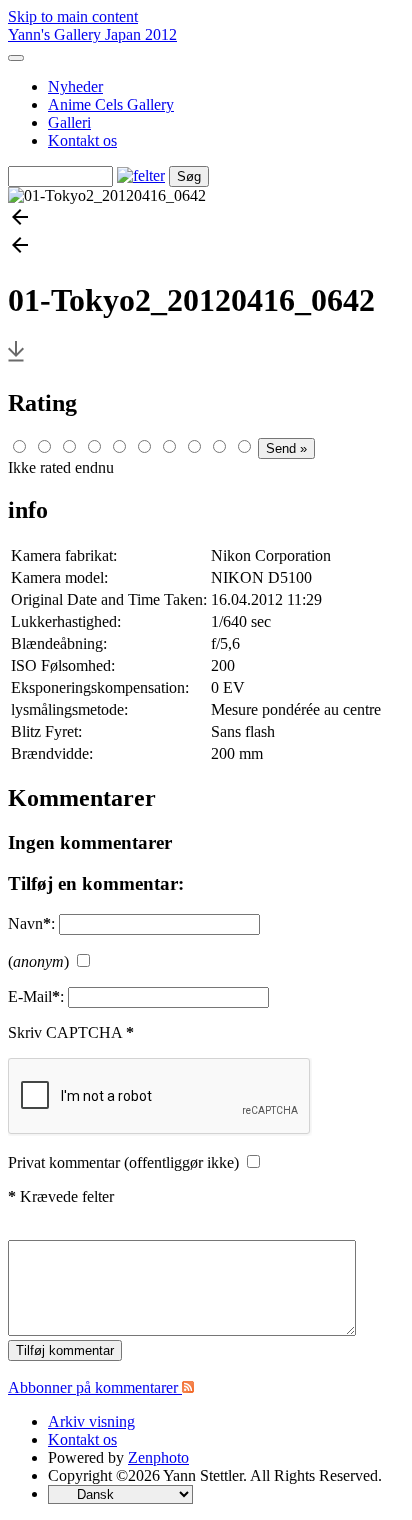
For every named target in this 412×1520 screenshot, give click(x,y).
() (38, 961)
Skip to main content (73, 16)
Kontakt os (82, 140)
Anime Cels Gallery (111, 104)
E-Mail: (36, 996)
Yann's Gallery (56, 34)
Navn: (31, 923)
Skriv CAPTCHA (71, 1032)
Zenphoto (158, 1457)
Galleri (69, 122)
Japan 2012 (141, 34)
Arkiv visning (91, 1421)
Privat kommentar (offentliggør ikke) (123, 1162)
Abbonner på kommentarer (95, 1387)
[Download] (16, 360)
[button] (206, 219)
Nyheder (75, 86)
